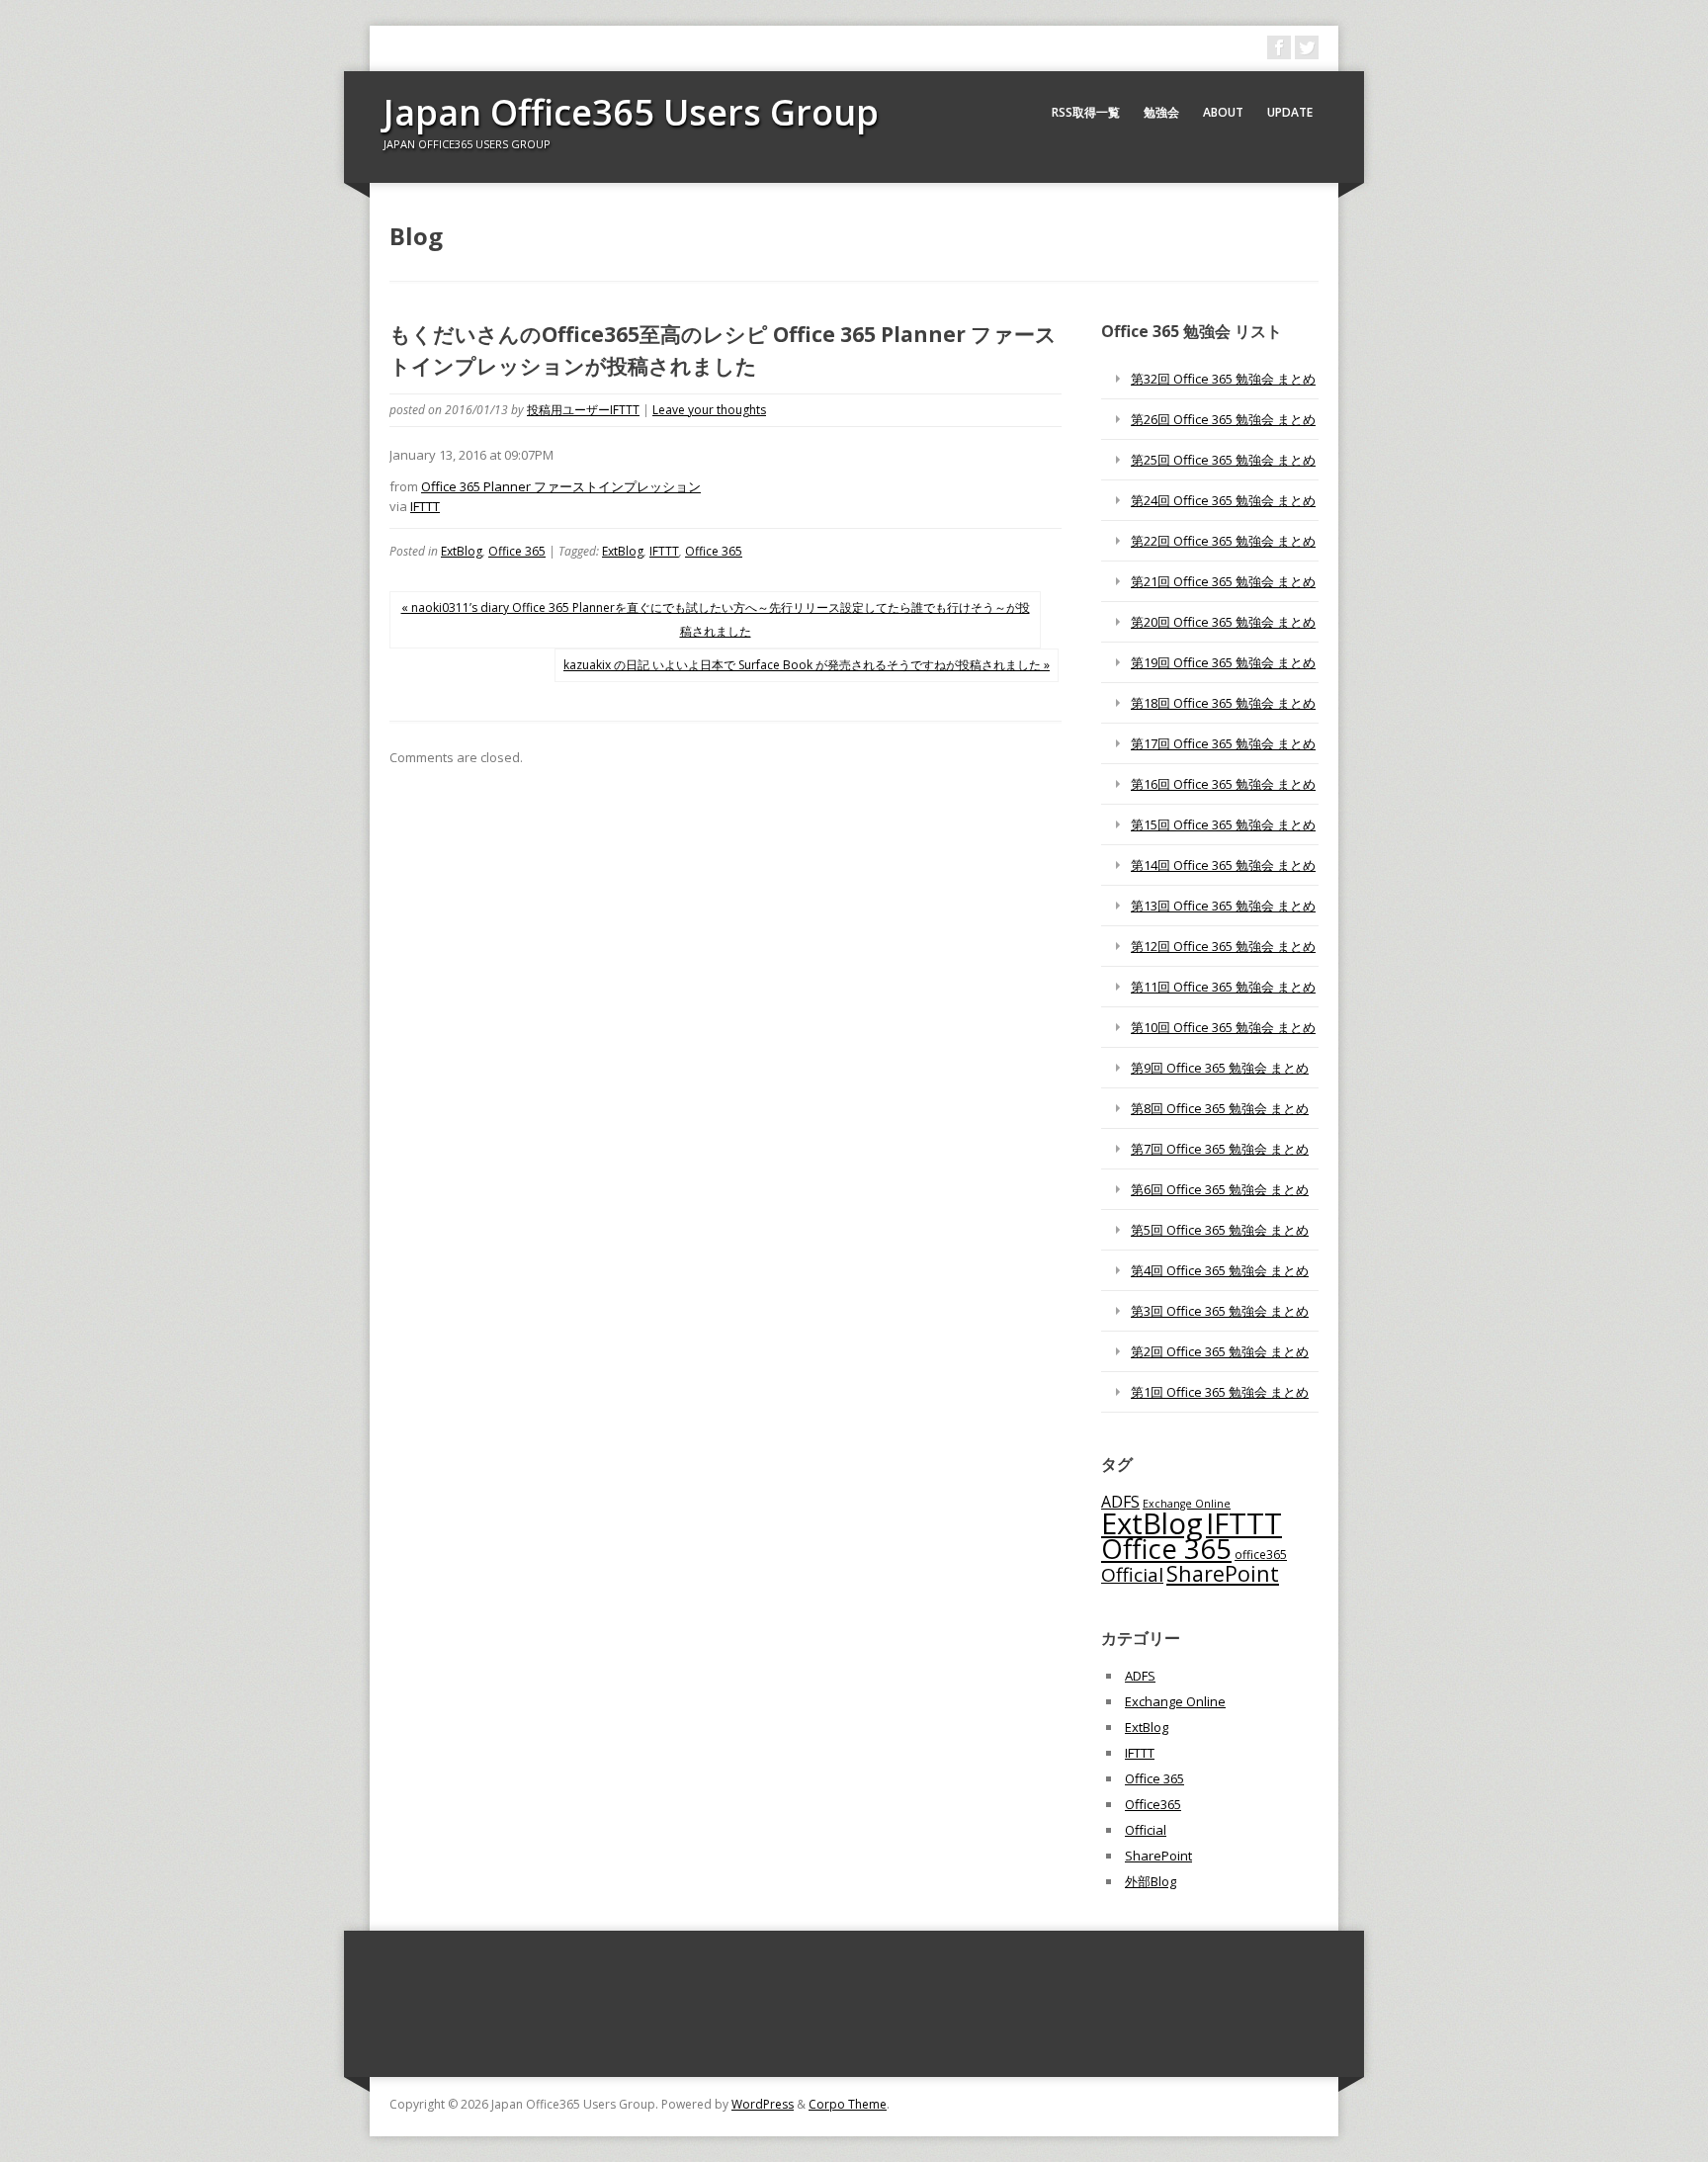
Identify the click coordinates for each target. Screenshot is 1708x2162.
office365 (1261, 1554)
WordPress (763, 2104)
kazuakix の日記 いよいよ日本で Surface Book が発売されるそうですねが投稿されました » (807, 665)
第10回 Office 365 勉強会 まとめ (1223, 1027)
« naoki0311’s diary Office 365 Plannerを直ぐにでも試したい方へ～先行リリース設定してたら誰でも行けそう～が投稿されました (716, 619)
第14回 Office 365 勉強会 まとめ (1223, 865)
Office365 (1153, 1804)
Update (1290, 112)
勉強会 (1161, 112)
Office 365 (517, 551)
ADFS (1120, 1502)
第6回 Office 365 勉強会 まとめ (1220, 1189)
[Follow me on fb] (1279, 47)
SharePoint (1223, 1573)
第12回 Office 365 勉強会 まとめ (1223, 946)
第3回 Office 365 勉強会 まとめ (1220, 1311)
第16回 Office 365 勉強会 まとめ (1223, 784)
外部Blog (1151, 1881)
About (1223, 112)
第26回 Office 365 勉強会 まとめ (1223, 419)
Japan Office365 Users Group (631, 112)
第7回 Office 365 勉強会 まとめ (1220, 1149)
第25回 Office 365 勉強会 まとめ (1223, 460)
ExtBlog (462, 551)
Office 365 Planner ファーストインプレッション (561, 486)
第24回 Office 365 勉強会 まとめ (1223, 500)
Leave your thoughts (709, 410)
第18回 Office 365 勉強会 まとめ (1223, 703)
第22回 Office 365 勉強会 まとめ (1223, 541)
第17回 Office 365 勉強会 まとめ (1223, 743)
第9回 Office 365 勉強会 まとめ (1220, 1068)
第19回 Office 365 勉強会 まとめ (1223, 662)
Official (1132, 1575)
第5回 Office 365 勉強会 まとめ (1220, 1230)
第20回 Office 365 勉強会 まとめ (1223, 622)
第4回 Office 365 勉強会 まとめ (1220, 1270)
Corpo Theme (848, 2104)
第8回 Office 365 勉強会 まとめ (1220, 1108)
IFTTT (425, 506)
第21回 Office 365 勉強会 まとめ (1223, 581)
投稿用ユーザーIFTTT (583, 410)
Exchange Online (1175, 1701)
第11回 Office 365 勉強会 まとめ (1223, 987)
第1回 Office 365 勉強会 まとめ (1220, 1392)
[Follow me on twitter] (1307, 47)
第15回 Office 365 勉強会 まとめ (1223, 824)
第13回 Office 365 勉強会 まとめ (1223, 906)
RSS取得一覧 (1086, 112)
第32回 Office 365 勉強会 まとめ (1223, 379)
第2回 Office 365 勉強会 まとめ (1220, 1351)
